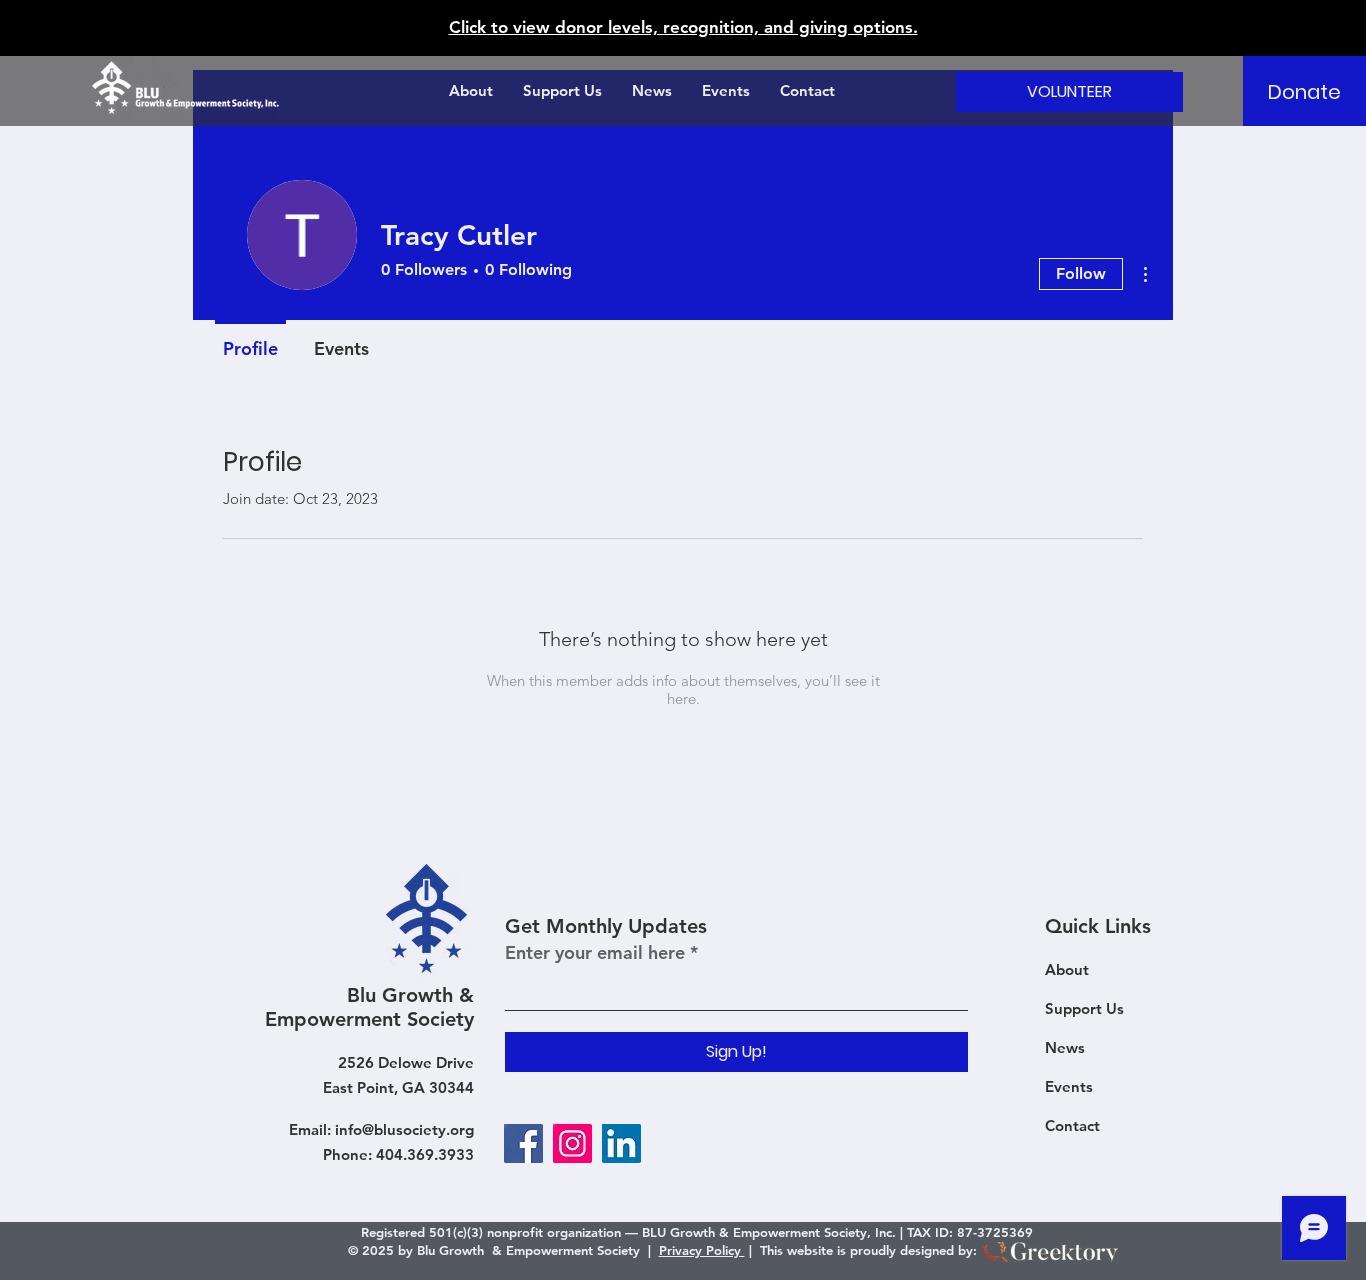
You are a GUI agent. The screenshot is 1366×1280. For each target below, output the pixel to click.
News (1065, 1047)
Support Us (1084, 1008)
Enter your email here (595, 953)
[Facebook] (523, 1143)
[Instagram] (572, 1143)
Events (1069, 1086)
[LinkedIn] (621, 1143)
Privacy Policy (702, 1250)
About (1067, 969)
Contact (1072, 1125)
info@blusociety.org (404, 1129)
